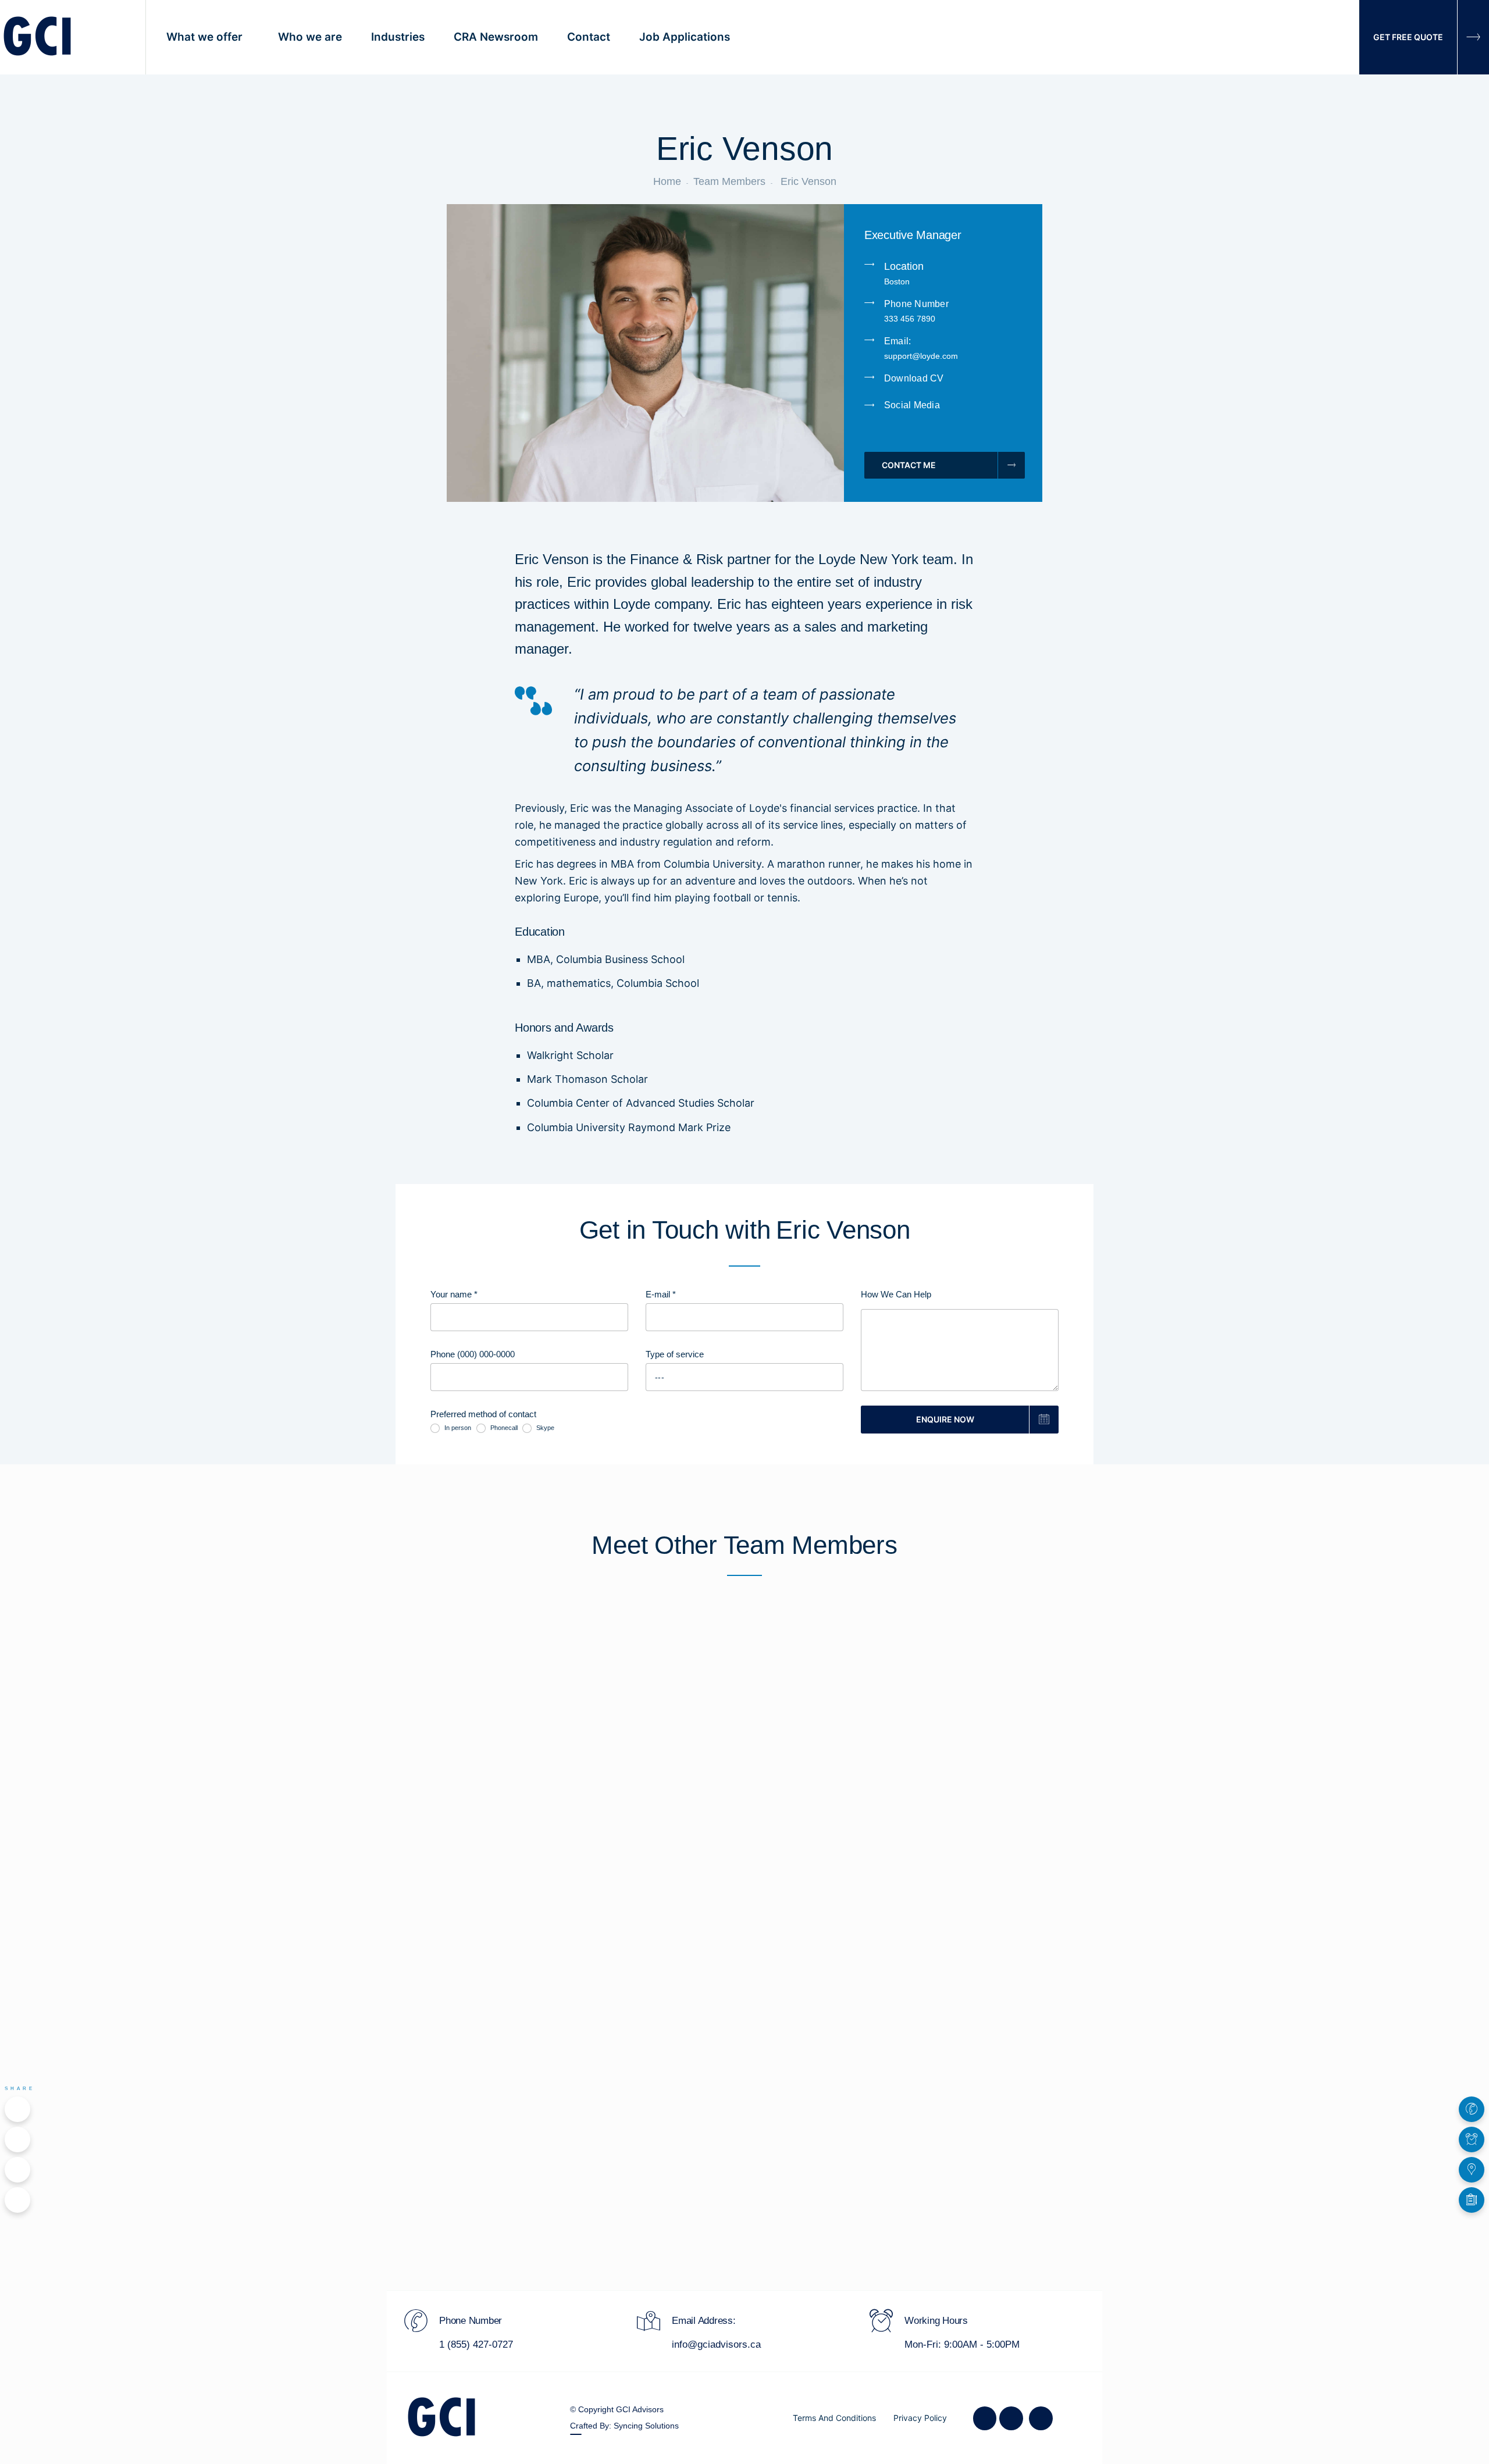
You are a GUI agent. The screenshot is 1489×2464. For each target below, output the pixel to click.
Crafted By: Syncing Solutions (624, 2426)
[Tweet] (17, 2139)
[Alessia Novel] (506, 1724)
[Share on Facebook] (17, 2109)
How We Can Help (896, 1294)
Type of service (675, 1354)
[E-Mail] (17, 2200)
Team (427, 1627)
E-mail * (661, 1294)
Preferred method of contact (483, 1414)
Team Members (729, 181)
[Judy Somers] (745, 1724)
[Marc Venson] (983, 1724)
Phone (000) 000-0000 (473, 1354)
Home (667, 181)
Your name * (454, 1294)
